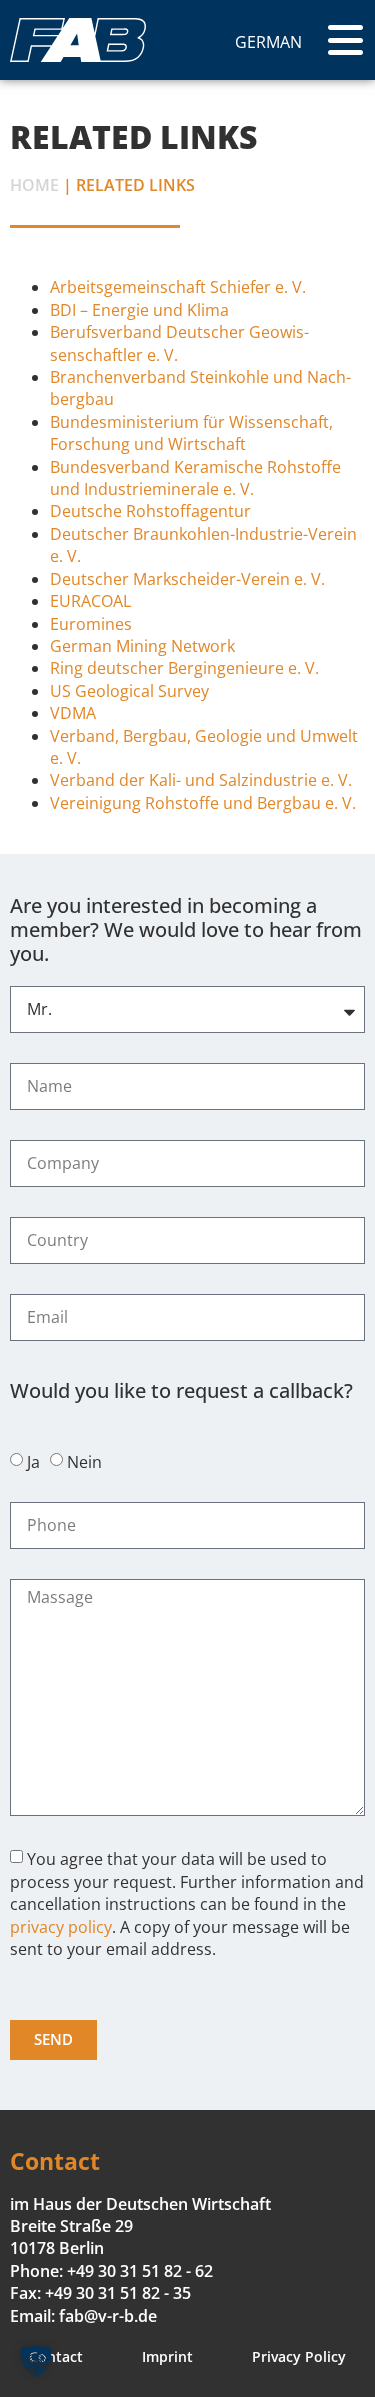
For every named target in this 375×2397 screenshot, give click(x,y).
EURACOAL (90, 601)
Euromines (91, 624)
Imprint (167, 2356)
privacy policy (61, 1926)
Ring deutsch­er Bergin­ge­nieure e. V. (184, 668)
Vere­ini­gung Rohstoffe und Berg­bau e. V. (203, 803)
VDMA (73, 713)
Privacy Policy (299, 2356)
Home (34, 185)
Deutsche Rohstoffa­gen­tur (150, 511)
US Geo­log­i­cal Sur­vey (129, 691)
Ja (33, 1462)
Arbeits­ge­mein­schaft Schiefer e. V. (178, 287)
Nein (84, 1462)
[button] (36, 2361)
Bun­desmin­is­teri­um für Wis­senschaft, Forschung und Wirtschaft (191, 433)
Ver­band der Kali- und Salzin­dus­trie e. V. (201, 780)
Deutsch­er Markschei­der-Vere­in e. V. (187, 579)
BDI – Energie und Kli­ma (139, 310)
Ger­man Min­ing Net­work (142, 646)
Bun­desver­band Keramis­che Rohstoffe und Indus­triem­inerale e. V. (195, 478)
